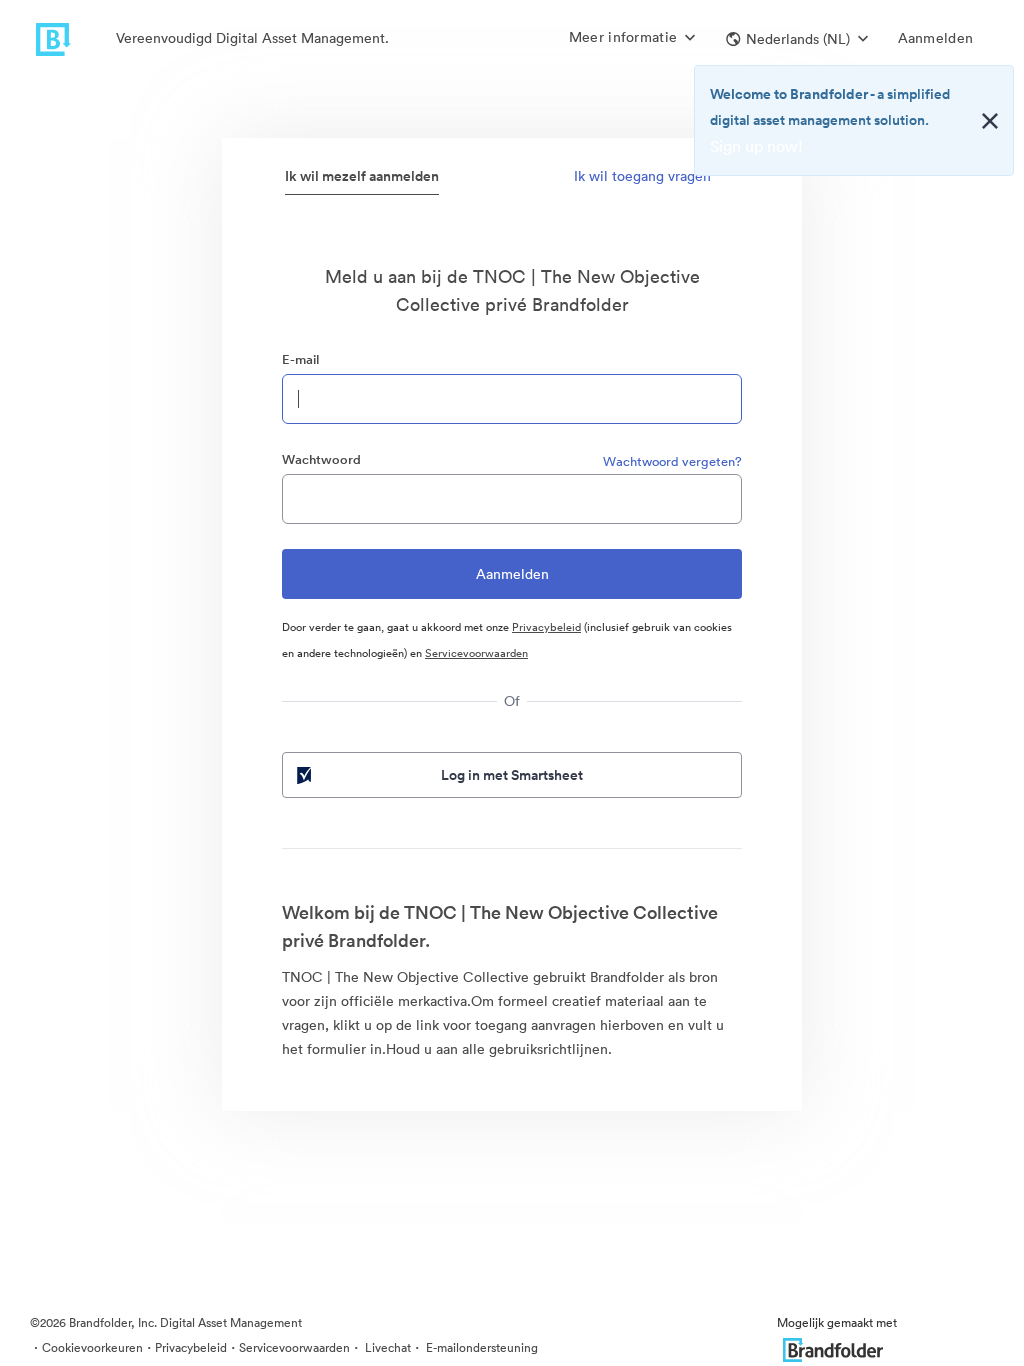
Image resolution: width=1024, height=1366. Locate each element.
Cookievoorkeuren (92, 1347)
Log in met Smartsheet (512, 775)
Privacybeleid (546, 627)
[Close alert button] (990, 121)
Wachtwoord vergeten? (672, 461)
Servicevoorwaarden (476, 653)
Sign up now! (756, 146)
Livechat (386, 1347)
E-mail (300, 359)
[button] (797, 39)
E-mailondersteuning (480, 1347)
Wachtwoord (321, 459)
